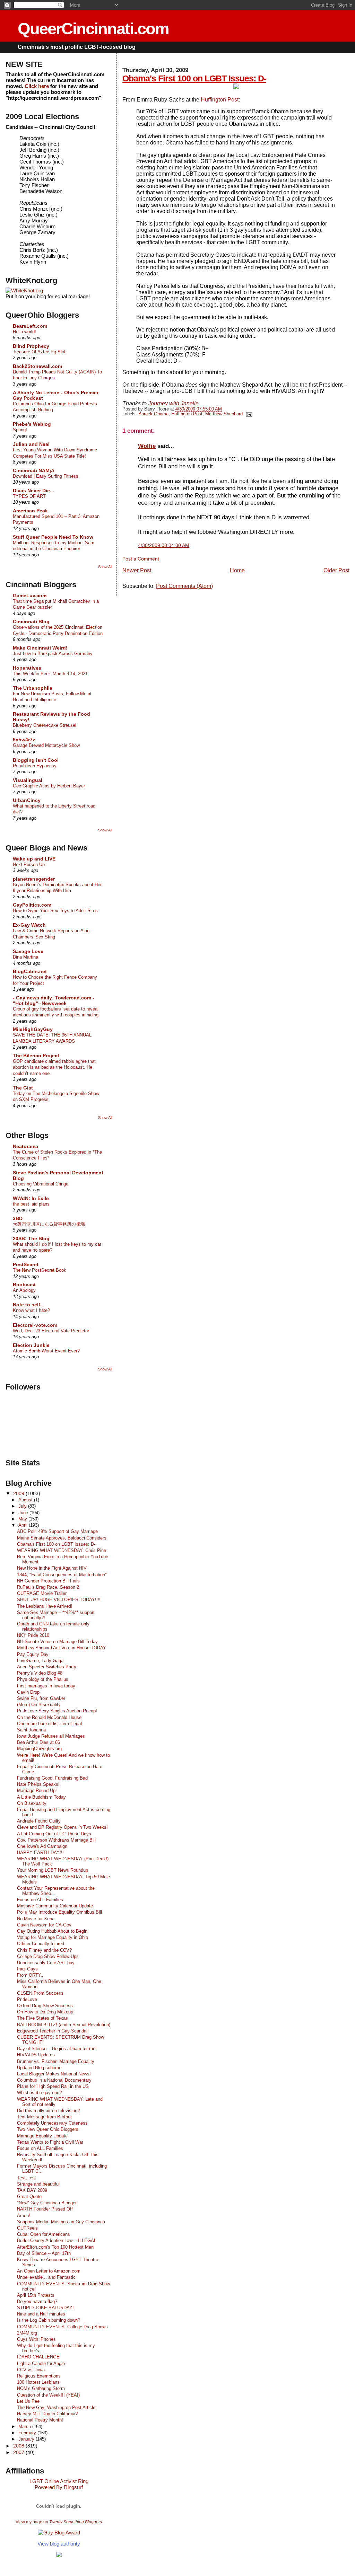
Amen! (24, 2216)
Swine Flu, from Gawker (41, 1698)
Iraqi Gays (27, 1969)
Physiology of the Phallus (43, 1679)
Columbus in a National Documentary (54, 2080)
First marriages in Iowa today (46, 1686)
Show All (105, 567)
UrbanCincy (27, 800)
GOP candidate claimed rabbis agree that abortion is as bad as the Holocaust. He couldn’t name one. (54, 1067)
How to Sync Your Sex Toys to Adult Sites (55, 911)
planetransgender (34, 879)
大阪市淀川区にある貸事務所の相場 (49, 1224)
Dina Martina (25, 957)
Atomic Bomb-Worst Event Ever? (46, 1351)
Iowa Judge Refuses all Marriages (51, 1736)
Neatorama (25, 1146)
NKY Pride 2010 (33, 1635)
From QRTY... (31, 1975)
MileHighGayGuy (33, 1029)
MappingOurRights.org (39, 1749)
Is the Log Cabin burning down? (49, 2320)
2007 (19, 2452)
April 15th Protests (36, 2295)
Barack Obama (153, 414)
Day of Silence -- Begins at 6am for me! (57, 2049)
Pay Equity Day (33, 1654)
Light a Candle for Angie (41, 2363)
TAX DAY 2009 (32, 2190)
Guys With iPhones (36, 2339)
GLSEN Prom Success (40, 1993)
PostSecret (26, 1264)
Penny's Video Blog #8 (40, 1673)
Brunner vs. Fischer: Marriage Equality (56, 2061)
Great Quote (29, 2196)
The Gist (23, 1088)
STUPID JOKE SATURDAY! (45, 2308)
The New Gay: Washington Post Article (56, 2407)
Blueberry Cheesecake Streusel (45, 725)
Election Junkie (31, 1345)
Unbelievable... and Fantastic (46, 2277)
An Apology (24, 1290)
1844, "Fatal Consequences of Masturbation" (62, 1575)
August (26, 1500)
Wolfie (147, 446)
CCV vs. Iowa (31, 2370)
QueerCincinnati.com (93, 29)
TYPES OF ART (29, 496)
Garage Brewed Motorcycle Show (46, 745)
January (27, 2439)
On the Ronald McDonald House (49, 1717)
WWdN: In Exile (31, 1198)
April (24, 1525)
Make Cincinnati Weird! (40, 648)
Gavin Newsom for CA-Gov (44, 1925)
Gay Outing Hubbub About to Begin (52, 1931)
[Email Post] (248, 414)
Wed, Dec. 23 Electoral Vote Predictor (51, 1331)
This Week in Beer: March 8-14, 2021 (50, 674)
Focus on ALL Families (40, 1900)
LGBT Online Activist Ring (59, 2481)
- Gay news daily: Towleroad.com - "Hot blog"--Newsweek (54, 1000)
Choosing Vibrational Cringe (41, 1184)
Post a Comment (141, 559)
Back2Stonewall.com (37, 366)
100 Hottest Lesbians (38, 2382)
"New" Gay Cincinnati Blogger (47, 2203)
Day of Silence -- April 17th (44, 2253)
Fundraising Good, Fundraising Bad (52, 1778)
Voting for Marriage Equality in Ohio (53, 1937)
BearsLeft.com (30, 326)
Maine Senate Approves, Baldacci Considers (62, 1538)
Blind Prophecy (31, 346)
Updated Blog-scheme (39, 2068)
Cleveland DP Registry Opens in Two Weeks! (62, 1827)
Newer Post (137, 570)
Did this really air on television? (48, 2111)
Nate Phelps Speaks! (38, 1784)
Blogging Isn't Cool (36, 760)
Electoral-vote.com (35, 1325)
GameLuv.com (30, 596)
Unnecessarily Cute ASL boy (46, 1963)
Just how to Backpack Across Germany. (53, 654)
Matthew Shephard (224, 414)
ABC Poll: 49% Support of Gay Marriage (57, 1531)
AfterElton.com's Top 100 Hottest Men (55, 2247)
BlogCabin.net (30, 971)
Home (237, 570)
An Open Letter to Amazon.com (49, 2271)
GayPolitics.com (32, 905)
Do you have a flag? (37, 2301)
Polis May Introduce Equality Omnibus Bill (59, 1912)
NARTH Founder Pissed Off (45, 2209)
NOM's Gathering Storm (41, 2388)
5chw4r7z (24, 740)
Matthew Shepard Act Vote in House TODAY (62, 1648)
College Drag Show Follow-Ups (48, 1956)
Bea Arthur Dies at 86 (38, 1742)
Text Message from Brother (44, 2117)
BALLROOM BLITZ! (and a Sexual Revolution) (64, 2025)
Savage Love (28, 951)
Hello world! (24, 332)
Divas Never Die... (33, 491)
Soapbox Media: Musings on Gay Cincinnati (61, 2222)
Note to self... (29, 1305)
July (23, 1506)
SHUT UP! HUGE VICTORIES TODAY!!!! (59, 1600)
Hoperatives (27, 668)
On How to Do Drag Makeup (45, 2012)
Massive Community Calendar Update (55, 1906)
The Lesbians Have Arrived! (45, 1606)
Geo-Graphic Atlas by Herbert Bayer (49, 786)
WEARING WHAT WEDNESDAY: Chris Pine (62, 1550)
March (25, 2427)
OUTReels (27, 2228)
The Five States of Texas (42, 2018)
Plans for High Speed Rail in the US (53, 2086)
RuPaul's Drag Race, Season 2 (48, 1587)
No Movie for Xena (36, 1919)
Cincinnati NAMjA (34, 470)
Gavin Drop (28, 1692)
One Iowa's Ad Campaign (42, 1846)
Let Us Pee (28, 2401)
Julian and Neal (31, 444)
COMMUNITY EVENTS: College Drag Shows (62, 2327)
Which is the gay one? (39, 2093)
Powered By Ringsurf (59, 2487)
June (24, 1513)
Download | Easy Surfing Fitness (46, 476)
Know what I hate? (31, 1310)
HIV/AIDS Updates (36, 2055)
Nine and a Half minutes (41, 2314)
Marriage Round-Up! (37, 1790)
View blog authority (59, 2544)
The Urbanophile (33, 688)
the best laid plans (31, 1204)
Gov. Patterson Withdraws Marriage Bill (56, 1840)
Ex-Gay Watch (29, 925)
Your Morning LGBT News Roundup (53, 1870)
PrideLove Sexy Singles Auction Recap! (57, 1711)
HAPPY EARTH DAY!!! (40, 1852)
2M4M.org (27, 2333)
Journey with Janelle (173, 403)
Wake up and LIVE (34, 859)
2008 (19, 2446)
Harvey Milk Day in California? (47, 2414)
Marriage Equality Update (42, 2136)
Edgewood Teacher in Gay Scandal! (53, 2031)
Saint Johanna (31, 1730)
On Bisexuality (32, 1803)
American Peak (30, 511)
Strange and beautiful (38, 2184)
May (23, 1519)
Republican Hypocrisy (35, 766)
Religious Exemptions (39, 2376)
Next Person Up (29, 864)
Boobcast (24, 1285)
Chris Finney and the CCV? (44, 1950)
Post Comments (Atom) (184, 586)
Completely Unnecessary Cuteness (52, 2123)
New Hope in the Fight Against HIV (52, 1568)
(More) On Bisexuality (39, 1705)
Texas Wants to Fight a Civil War (50, 2142)
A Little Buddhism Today (41, 1797)
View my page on (59, 2522)
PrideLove (27, 1999)
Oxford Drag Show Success (45, 2006)
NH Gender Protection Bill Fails (48, 1581)
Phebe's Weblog (32, 424)
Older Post (336, 570)
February (28, 2433)
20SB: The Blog (31, 1238)
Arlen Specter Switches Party (47, 1667)
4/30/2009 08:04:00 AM (164, 545)
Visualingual (28, 780)
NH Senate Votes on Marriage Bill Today (57, 1642)
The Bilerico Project (36, 1056)
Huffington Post (220, 100)
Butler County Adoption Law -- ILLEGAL (57, 2240)
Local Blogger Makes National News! (54, 2074)
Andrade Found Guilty (39, 1821)
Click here (37, 86)
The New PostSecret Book (40, 1270)
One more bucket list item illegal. (50, 1724)
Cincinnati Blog (31, 621)
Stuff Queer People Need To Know (53, 537)
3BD (18, 1218)
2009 (19, 1493)
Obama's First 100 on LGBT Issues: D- (194, 78)
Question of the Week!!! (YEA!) (48, 2395)
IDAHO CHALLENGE (38, 2357)
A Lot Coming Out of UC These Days (54, 1834)
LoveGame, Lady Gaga (40, 1661)
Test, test (27, 2178)
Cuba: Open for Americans (44, 2234)
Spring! (20, 430)
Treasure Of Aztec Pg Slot (39, 352)
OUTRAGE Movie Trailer (42, 1593)
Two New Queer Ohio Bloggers (48, 2129)
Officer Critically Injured (41, 1944)
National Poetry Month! (40, 2420)
